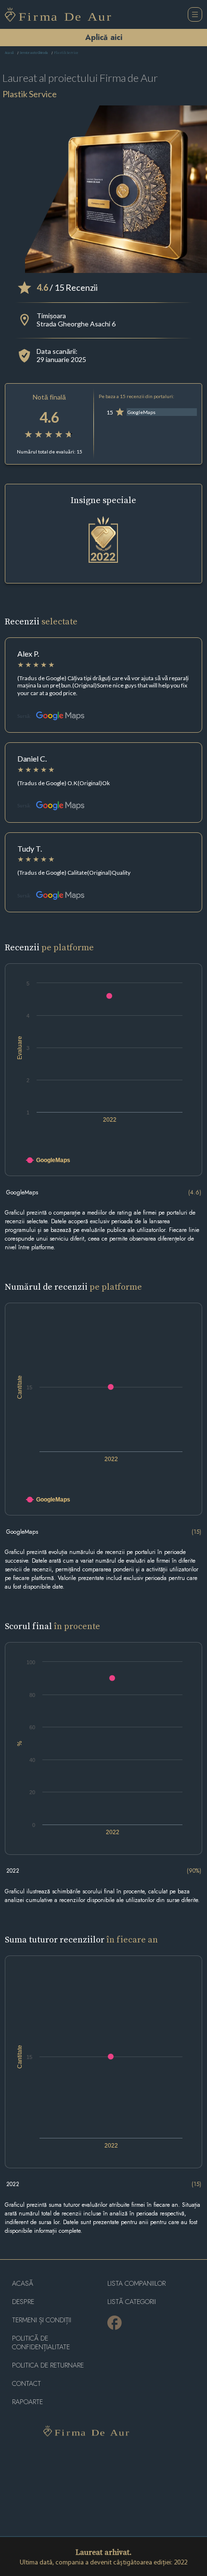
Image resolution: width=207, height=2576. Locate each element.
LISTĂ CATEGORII (132, 2302)
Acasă (9, 53)
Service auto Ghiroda (34, 53)
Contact (26, 2384)
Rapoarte (27, 2402)
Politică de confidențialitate (41, 2343)
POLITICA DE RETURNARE (48, 2365)
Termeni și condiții (42, 2320)
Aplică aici (104, 37)
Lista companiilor (136, 2284)
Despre (23, 2302)
